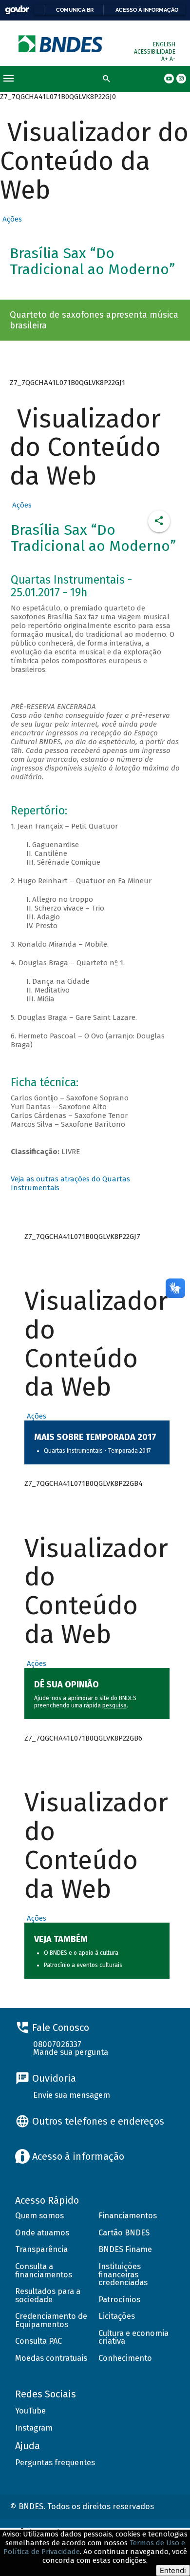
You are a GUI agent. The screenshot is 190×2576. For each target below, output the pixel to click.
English (164, 44)
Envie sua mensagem (72, 2095)
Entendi (173, 2570)
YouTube (30, 2411)
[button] (11, 219)
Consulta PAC (38, 2341)
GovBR (17, 10)
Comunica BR (75, 10)
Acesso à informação (147, 10)
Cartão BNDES (124, 2233)
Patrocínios (119, 2300)
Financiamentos (128, 2216)
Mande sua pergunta (71, 2052)
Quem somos (39, 2216)
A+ (165, 59)
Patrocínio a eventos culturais (83, 1965)
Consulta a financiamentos (44, 2271)
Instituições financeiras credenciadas (123, 2274)
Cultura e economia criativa (133, 2337)
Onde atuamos (42, 2233)
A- (172, 59)
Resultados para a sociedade (48, 2295)
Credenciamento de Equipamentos (51, 2320)
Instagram (34, 2428)
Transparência (41, 2249)
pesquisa (114, 1705)
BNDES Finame (125, 2249)
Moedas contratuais (51, 2358)
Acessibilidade (155, 52)
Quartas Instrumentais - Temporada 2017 (97, 1451)
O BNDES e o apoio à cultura (81, 1953)
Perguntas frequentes (55, 2463)
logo (61, 44)
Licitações (117, 2316)
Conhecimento (125, 2358)
